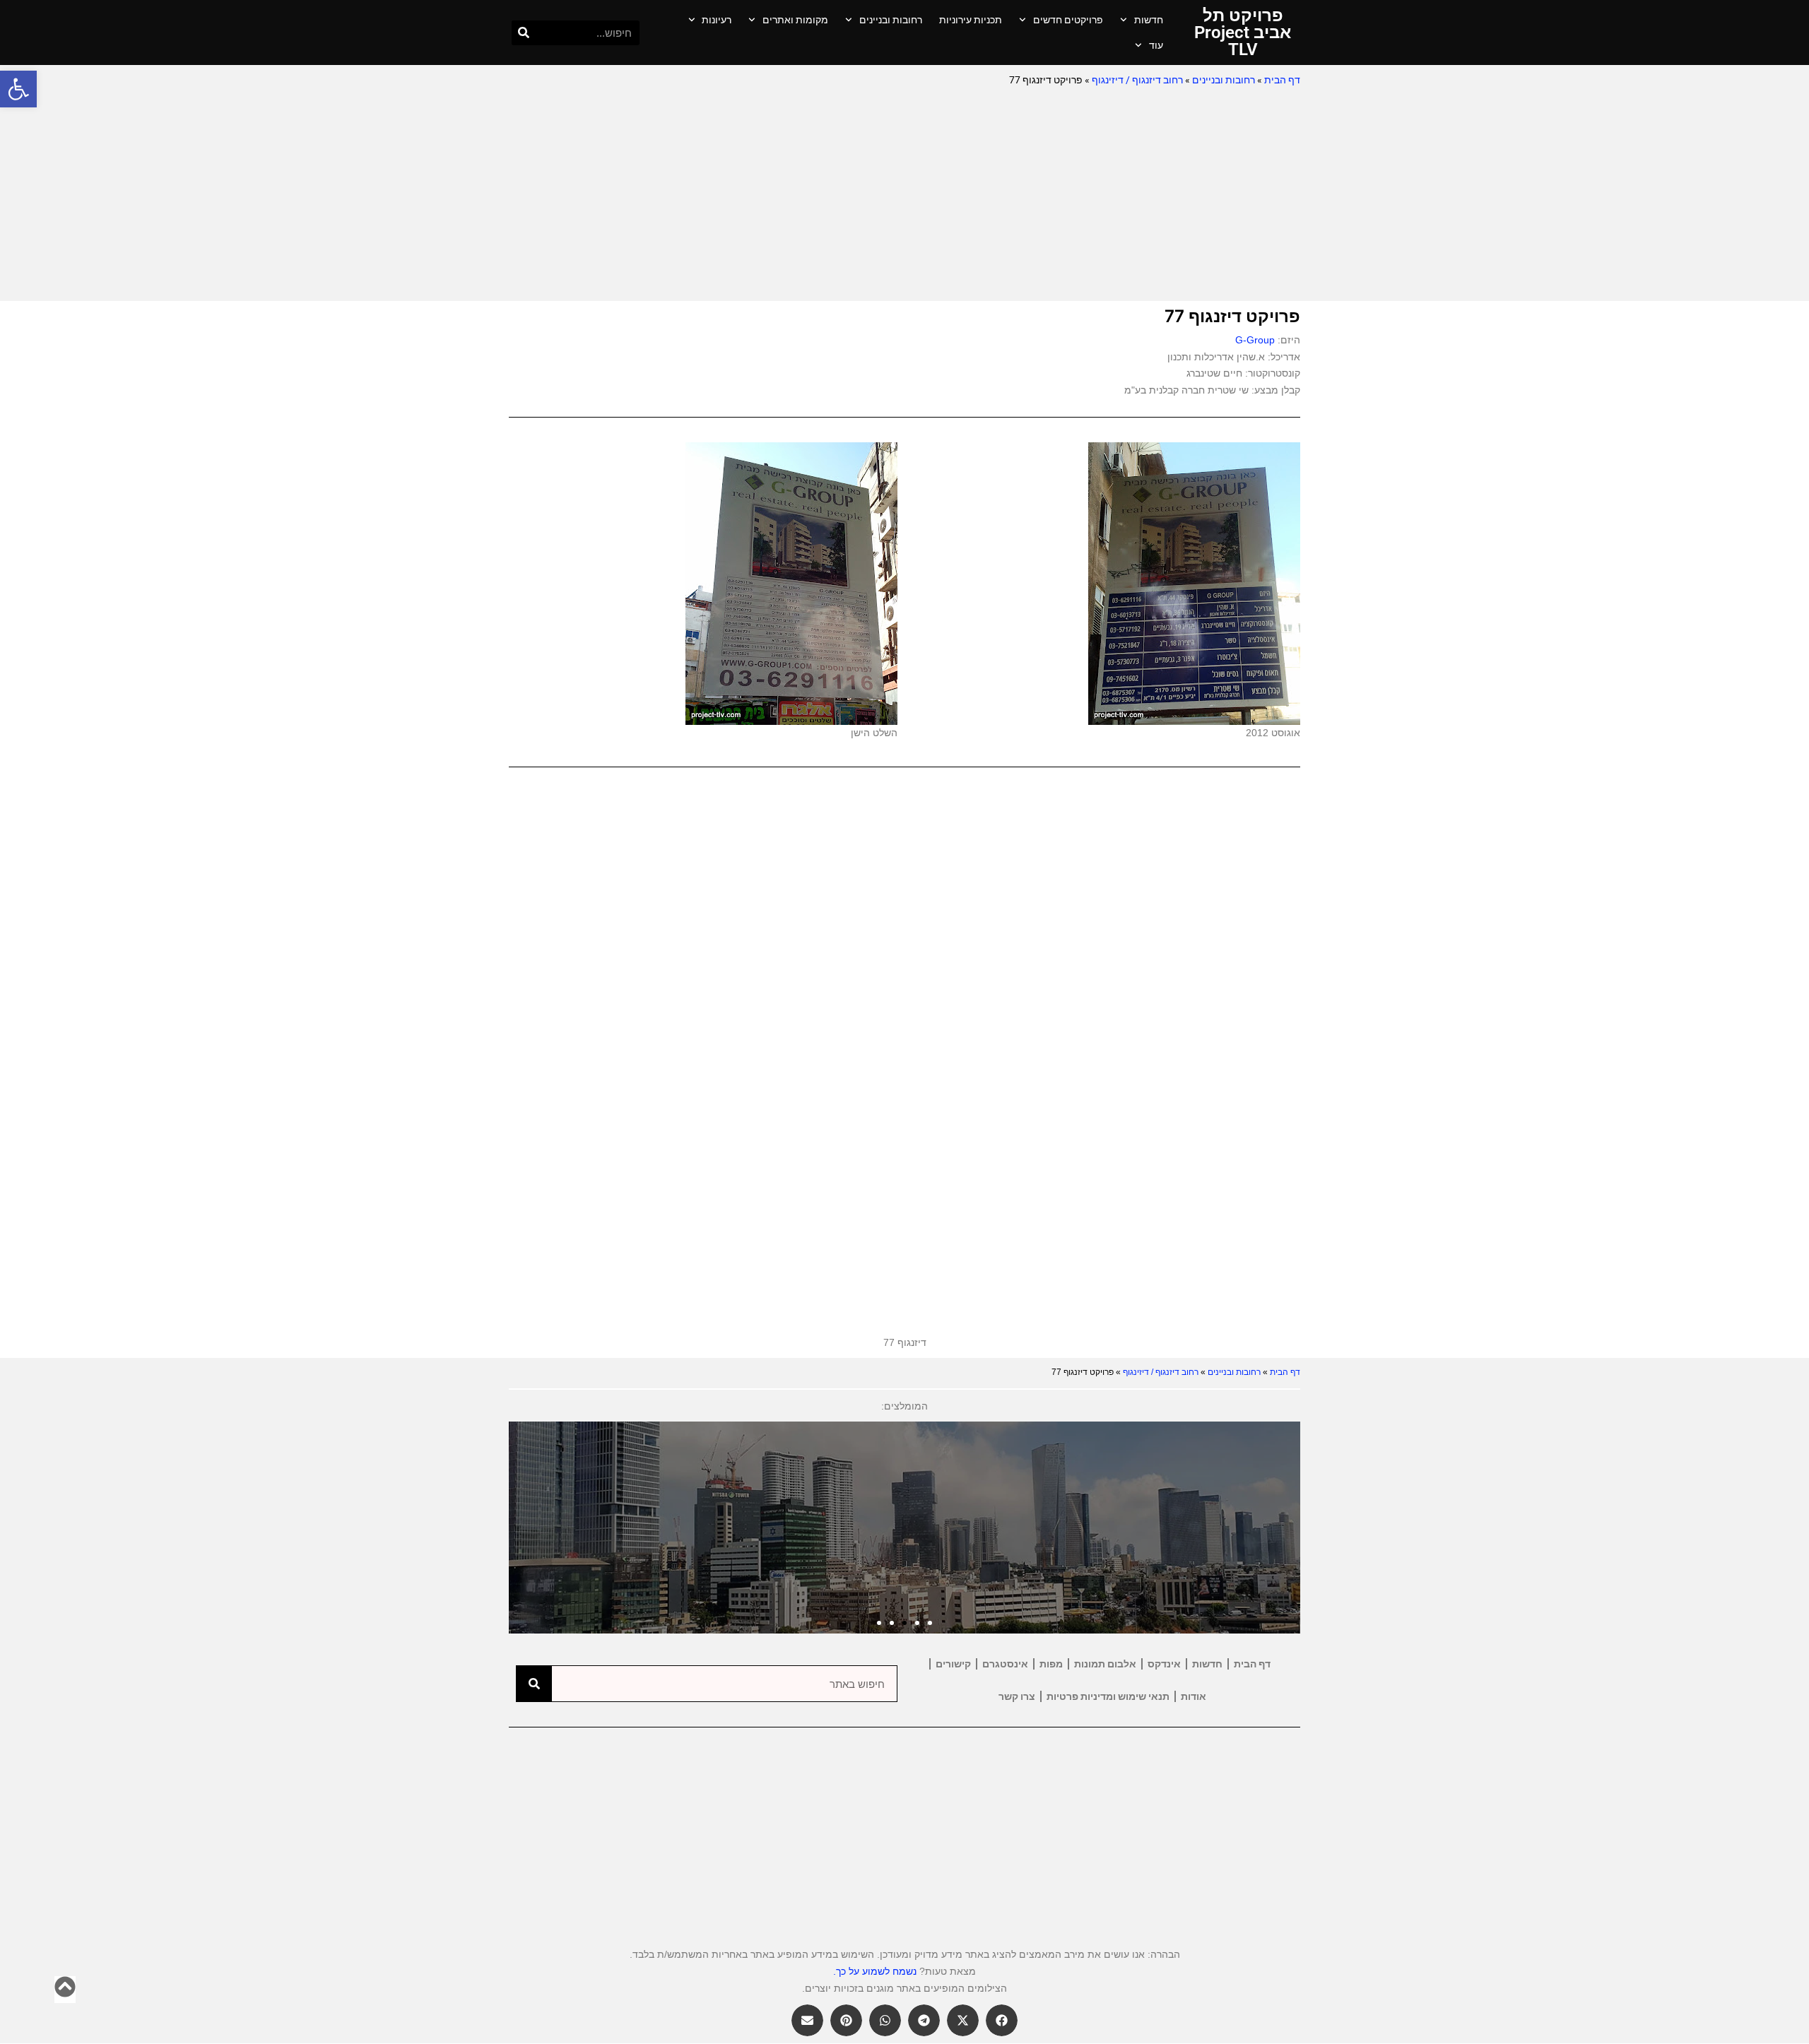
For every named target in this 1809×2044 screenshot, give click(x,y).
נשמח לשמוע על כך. (875, 1971)
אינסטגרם (1005, 1664)
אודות (1194, 1696)
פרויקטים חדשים (1068, 20)
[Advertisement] (904, 195)
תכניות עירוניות (971, 20)
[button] (18, 89)
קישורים (953, 1664)
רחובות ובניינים (891, 20)
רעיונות (717, 20)
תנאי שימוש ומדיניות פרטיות (1108, 1696)
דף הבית (1282, 80)
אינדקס (1164, 1664)
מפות (1051, 1664)
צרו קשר (1017, 1696)
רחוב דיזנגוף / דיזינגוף (1137, 80)
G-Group (1255, 340)
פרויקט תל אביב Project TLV (1243, 33)
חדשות (1149, 20)
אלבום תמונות (1105, 1664)
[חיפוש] (524, 33)
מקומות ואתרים (795, 20)
